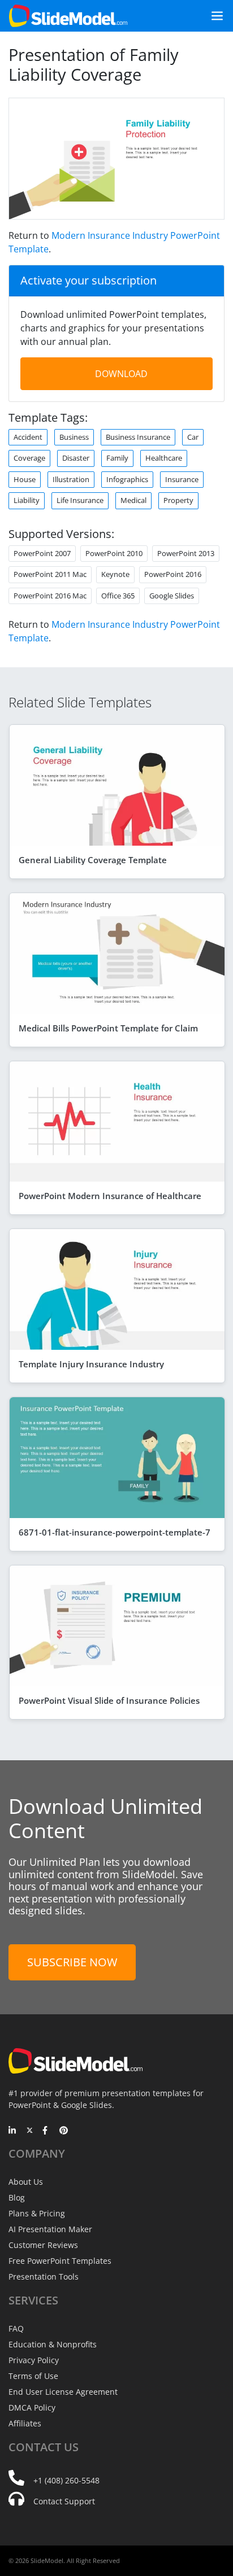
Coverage (29, 458)
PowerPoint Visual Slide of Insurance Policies (109, 1700)
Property (178, 500)
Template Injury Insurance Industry (91, 1364)
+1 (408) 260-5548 (66, 2480)
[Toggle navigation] (213, 16)
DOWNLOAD (121, 374)
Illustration (71, 479)
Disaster (76, 458)
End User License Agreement (63, 2392)
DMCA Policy (32, 2407)
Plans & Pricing (37, 2213)
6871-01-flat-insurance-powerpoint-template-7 (115, 1532)
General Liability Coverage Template (93, 860)
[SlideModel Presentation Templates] (68, 16)
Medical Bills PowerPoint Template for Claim (108, 1028)
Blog (17, 2197)
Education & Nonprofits (53, 2344)
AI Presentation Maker (50, 2229)
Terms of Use (33, 2376)
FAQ (16, 2328)
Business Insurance (138, 437)
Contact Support (64, 2501)
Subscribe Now (72, 1962)
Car (193, 437)
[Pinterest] (64, 2131)
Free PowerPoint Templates (60, 2261)
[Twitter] (30, 2131)
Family (117, 458)
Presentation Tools (44, 2277)
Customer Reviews (43, 2245)
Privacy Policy (34, 2360)
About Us (26, 2182)
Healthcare (164, 458)
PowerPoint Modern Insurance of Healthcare (110, 1196)
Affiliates (25, 2423)
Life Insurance (80, 500)
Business (74, 437)
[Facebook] (47, 2131)
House (25, 479)
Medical (133, 500)
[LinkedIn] (13, 2131)
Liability (27, 500)
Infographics (127, 479)
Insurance (182, 479)
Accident (28, 437)
